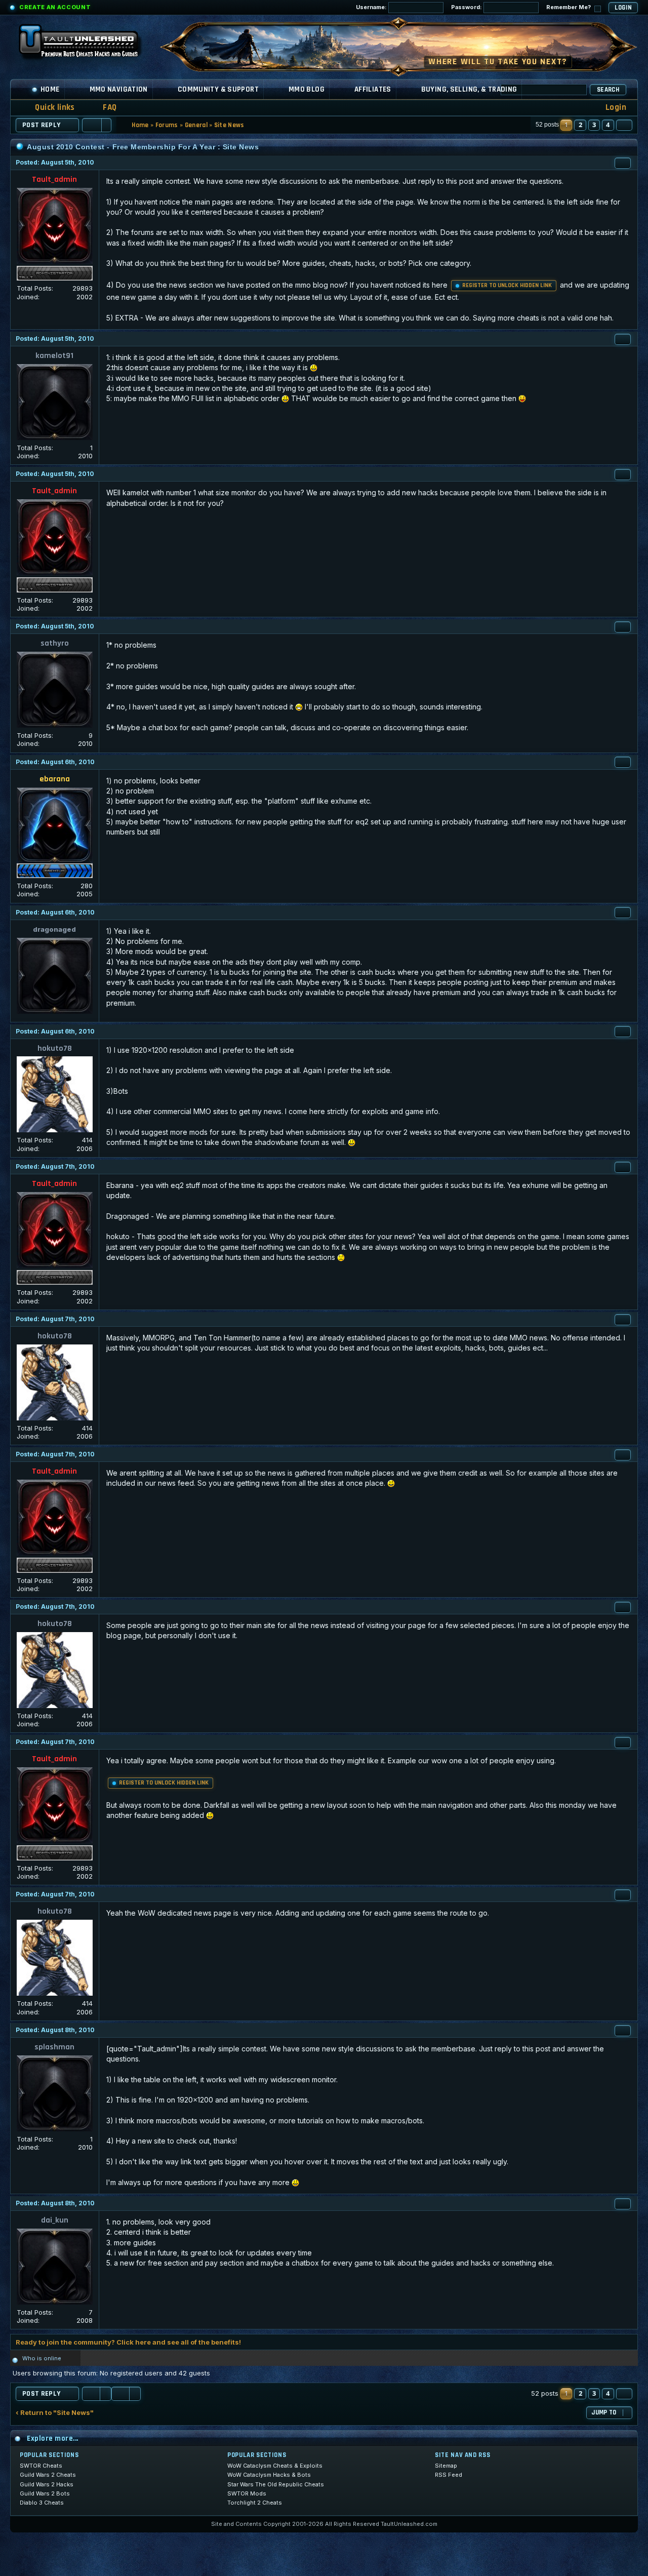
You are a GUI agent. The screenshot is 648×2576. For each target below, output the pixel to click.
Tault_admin (54, 180)
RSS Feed (449, 2475)
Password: (467, 7)
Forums (167, 125)
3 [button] (594, 125)
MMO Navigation (119, 89)
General (196, 125)
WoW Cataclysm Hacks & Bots (269, 2475)
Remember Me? (569, 7)
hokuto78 (55, 1048)
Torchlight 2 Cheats (255, 2503)
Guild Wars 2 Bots (45, 2493)
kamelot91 (54, 356)
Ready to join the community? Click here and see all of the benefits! (128, 2342)
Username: (372, 7)
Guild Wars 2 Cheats (48, 2475)
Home (50, 89)
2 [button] (580, 125)
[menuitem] (103, 108)
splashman (54, 2047)
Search (608, 90)
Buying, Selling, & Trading (469, 89)
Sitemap (446, 2466)
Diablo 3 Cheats (42, 2503)
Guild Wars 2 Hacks (47, 2484)
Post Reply (42, 125)
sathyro (55, 643)
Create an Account (55, 7)
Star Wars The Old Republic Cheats (276, 2484)
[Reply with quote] (623, 163)
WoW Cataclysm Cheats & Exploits (275, 2466)
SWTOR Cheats (41, 2466)
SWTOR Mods (247, 2493)
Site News (229, 125)
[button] (624, 125)
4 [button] (608, 125)
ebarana (55, 779)
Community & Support (218, 89)
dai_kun (55, 2220)
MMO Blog (307, 89)
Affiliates (373, 89)
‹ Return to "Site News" (55, 2413)
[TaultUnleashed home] (86, 44)
